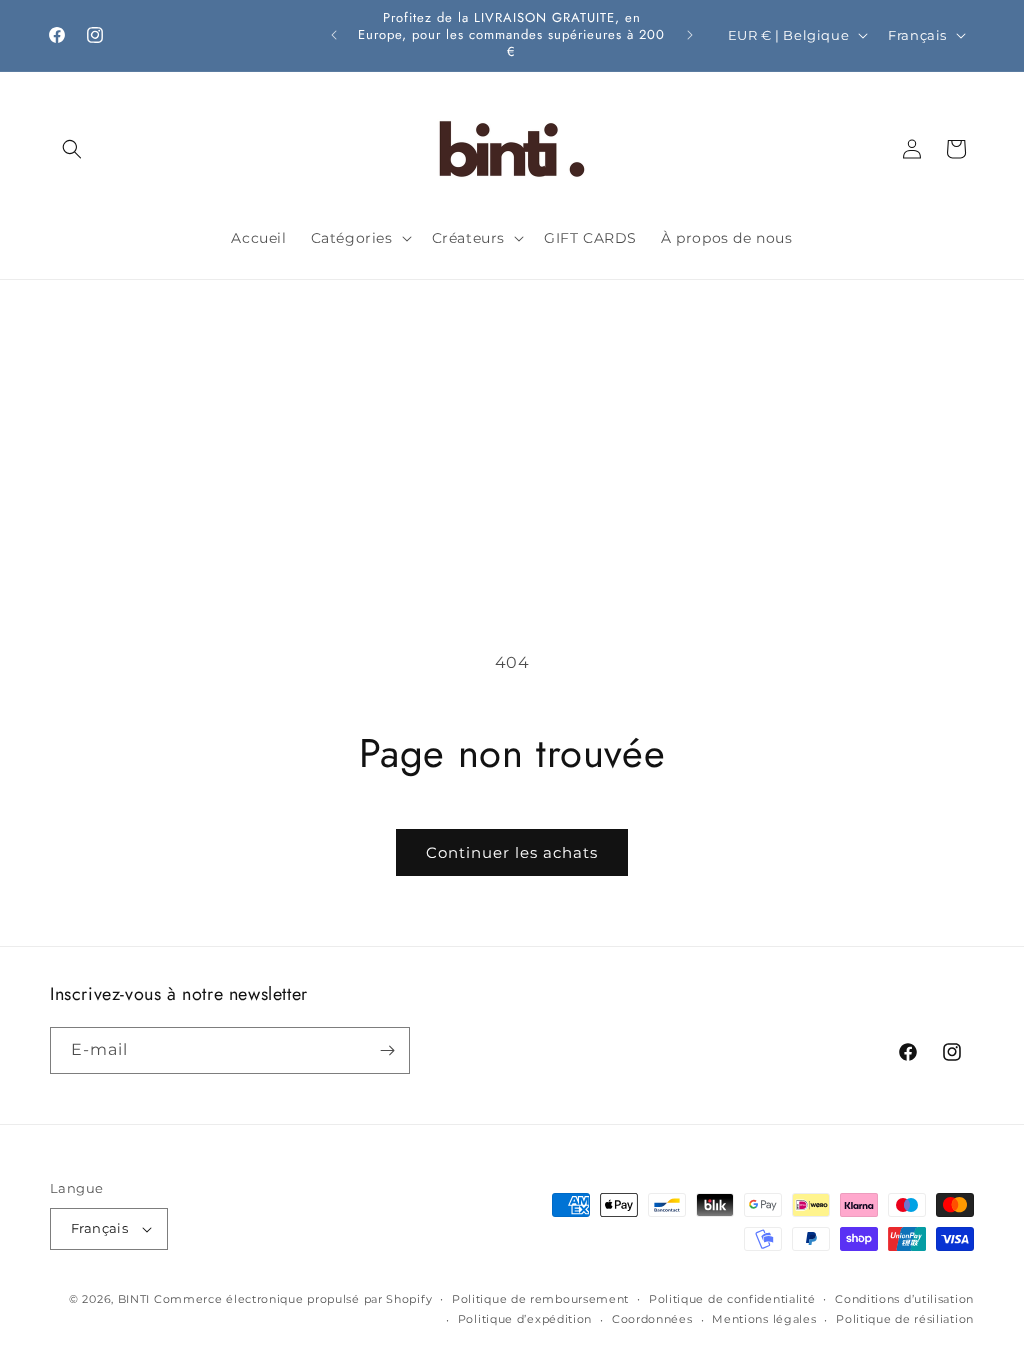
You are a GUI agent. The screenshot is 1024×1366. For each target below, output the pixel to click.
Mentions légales (764, 1319)
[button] (72, 149)
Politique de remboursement (540, 1299)
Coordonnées (652, 1319)
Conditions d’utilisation (904, 1299)
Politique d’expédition (525, 1319)
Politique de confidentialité (732, 1299)
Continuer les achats (512, 852)
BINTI (134, 1299)
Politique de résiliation (905, 1319)
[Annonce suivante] (690, 35)
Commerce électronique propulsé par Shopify (293, 1299)
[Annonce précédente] (334, 35)
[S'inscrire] (387, 1050)
